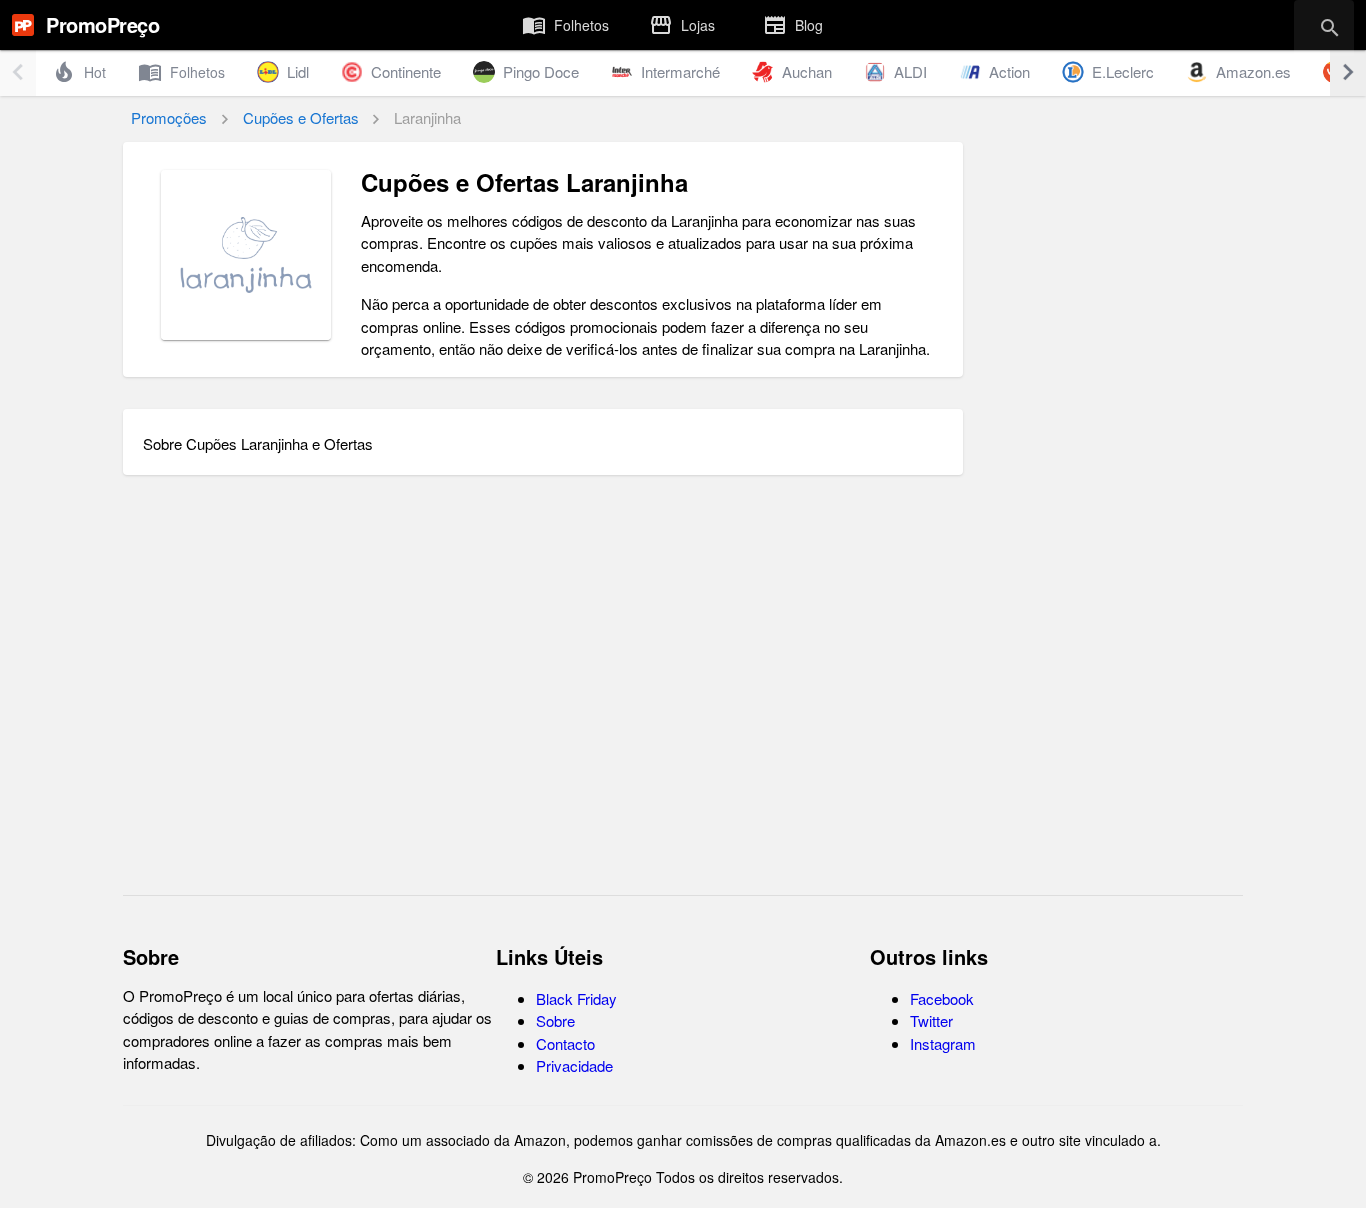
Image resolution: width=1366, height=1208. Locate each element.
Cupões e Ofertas (301, 117)
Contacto (565, 1043)
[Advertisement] (1111, 547)
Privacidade (574, 1065)
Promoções (169, 117)
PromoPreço (102, 24)
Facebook (942, 998)
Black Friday (576, 998)
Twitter (931, 1020)
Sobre (555, 1020)
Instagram (943, 1043)
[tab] (565, 25)
